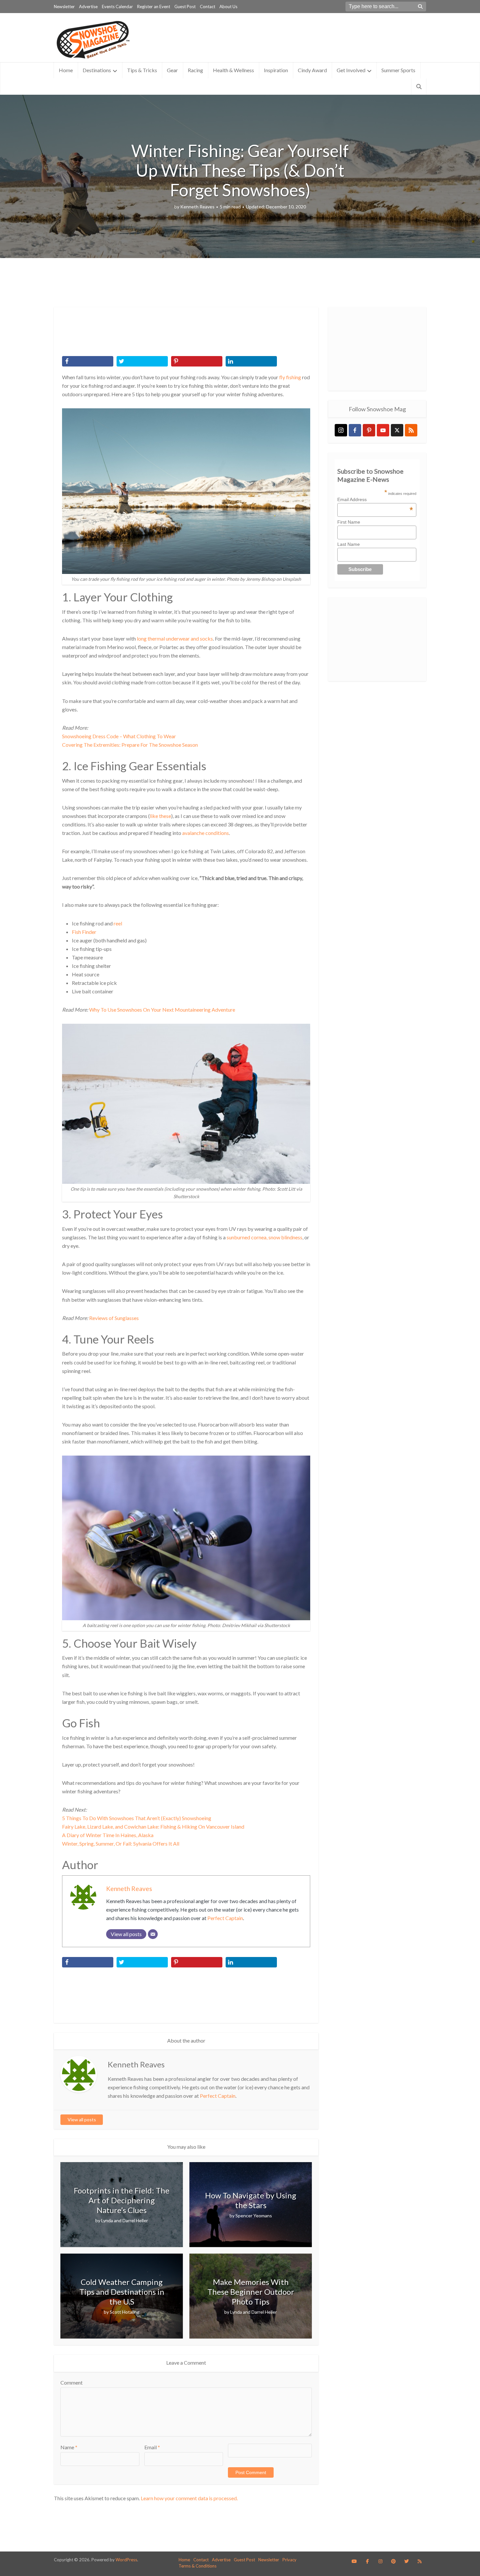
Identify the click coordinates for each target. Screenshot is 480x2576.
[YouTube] (383, 430)
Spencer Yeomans (254, 2216)
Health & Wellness (233, 70)
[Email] (153, 1934)
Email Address (375, 499)
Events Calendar (117, 7)
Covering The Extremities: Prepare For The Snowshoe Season (130, 745)
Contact (208, 7)
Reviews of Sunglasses (114, 1318)
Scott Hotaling (125, 2312)
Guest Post (185, 7)
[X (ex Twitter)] (397, 430)
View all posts (82, 2119)
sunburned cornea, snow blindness (264, 1237)
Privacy (289, 2560)
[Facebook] (355, 430)
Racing (195, 70)
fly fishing (290, 377)
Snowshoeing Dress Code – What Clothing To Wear (119, 736)
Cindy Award (312, 70)
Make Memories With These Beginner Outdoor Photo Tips (251, 2292)
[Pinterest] (369, 430)
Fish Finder (84, 932)
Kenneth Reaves (197, 207)
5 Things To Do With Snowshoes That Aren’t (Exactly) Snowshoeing (137, 1818)
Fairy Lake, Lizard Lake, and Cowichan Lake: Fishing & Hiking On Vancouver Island (153, 1826)
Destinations (97, 70)
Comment (72, 2382)
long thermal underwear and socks (175, 638)
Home (66, 70)
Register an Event (154, 7)
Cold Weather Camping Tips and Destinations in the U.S (122, 2292)
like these (160, 816)
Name (69, 2447)
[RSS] (411, 430)
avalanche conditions (206, 833)
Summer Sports (398, 70)
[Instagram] (341, 430)
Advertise (88, 7)
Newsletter (64, 7)
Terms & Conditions (198, 2566)
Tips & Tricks (142, 70)
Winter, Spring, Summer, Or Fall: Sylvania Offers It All (121, 1843)
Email (152, 2447)
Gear (172, 70)
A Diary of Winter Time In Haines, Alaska (108, 1835)
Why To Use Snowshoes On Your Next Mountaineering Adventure (162, 1010)
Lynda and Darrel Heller (125, 2220)
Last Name (349, 544)
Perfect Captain (225, 1918)
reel (118, 923)
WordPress (126, 2560)
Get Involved (351, 70)
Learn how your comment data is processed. (189, 2498)
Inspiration (276, 70)
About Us (228, 7)
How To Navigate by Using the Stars (251, 2200)
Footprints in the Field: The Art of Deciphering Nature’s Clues (122, 2200)
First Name (349, 522)
